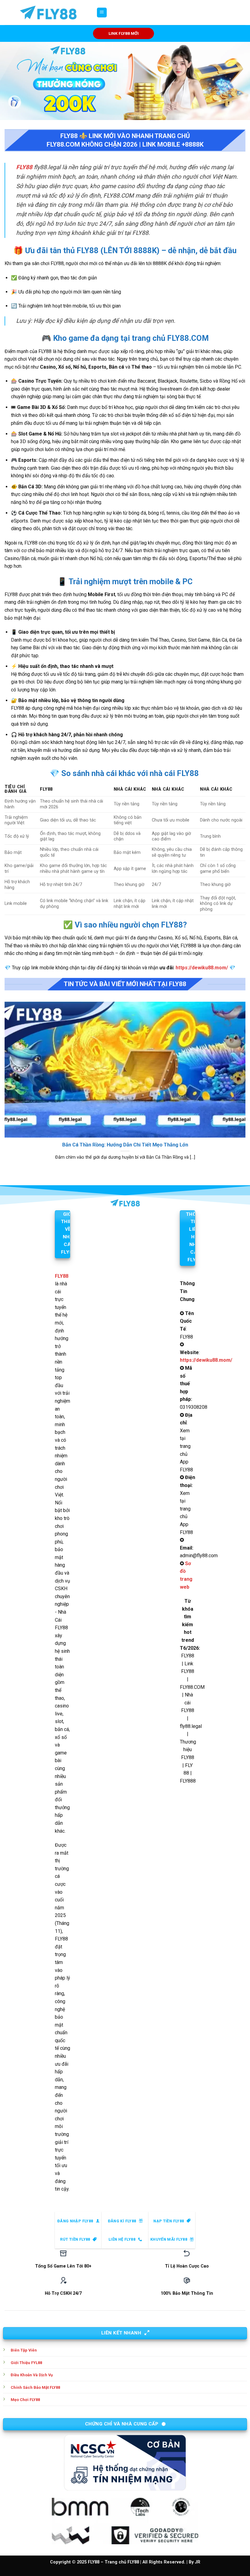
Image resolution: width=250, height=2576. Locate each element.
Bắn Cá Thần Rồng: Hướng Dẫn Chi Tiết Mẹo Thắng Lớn (125, 1145)
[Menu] (102, 13)
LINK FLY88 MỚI (124, 33)
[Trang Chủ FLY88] (48, 13)
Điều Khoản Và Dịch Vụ (32, 2375)
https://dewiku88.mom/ (202, 968)
